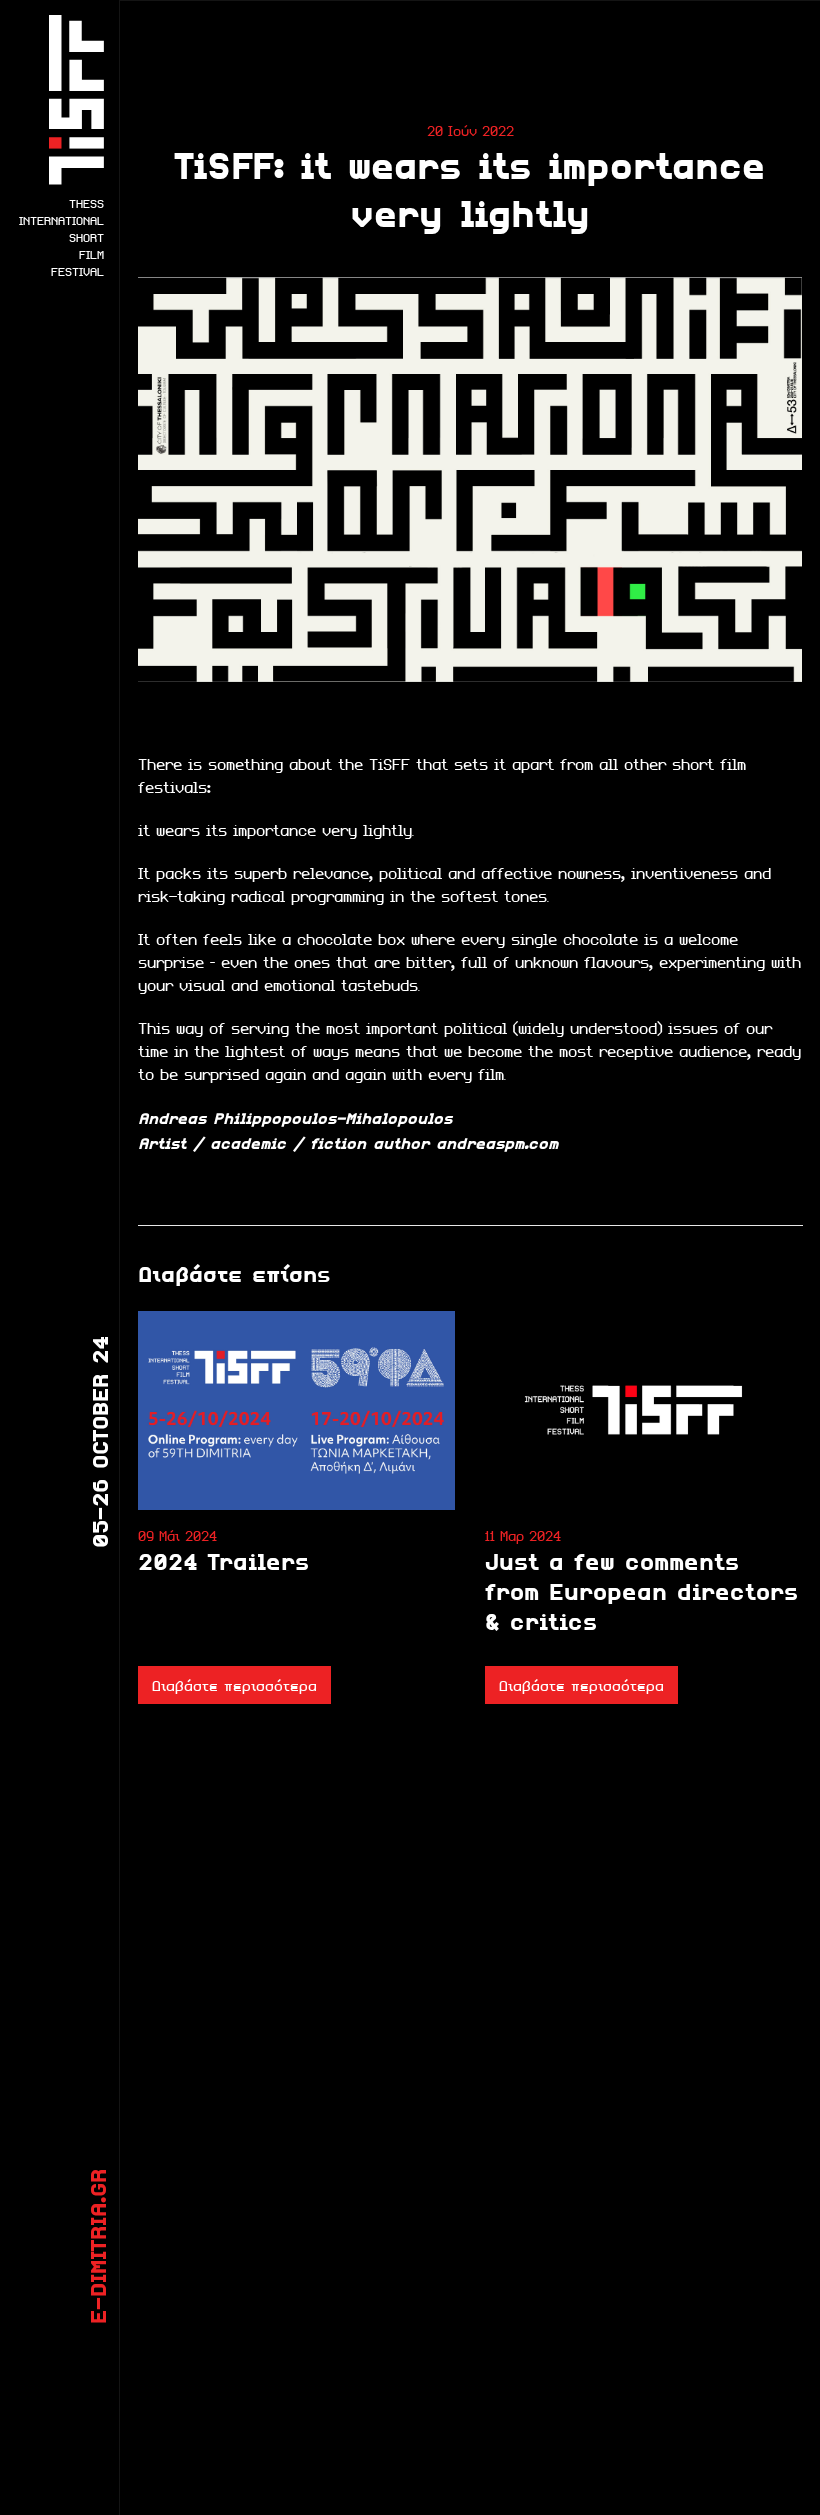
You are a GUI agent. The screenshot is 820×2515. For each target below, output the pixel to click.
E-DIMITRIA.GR (97, 2246)
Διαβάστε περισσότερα (234, 1685)
